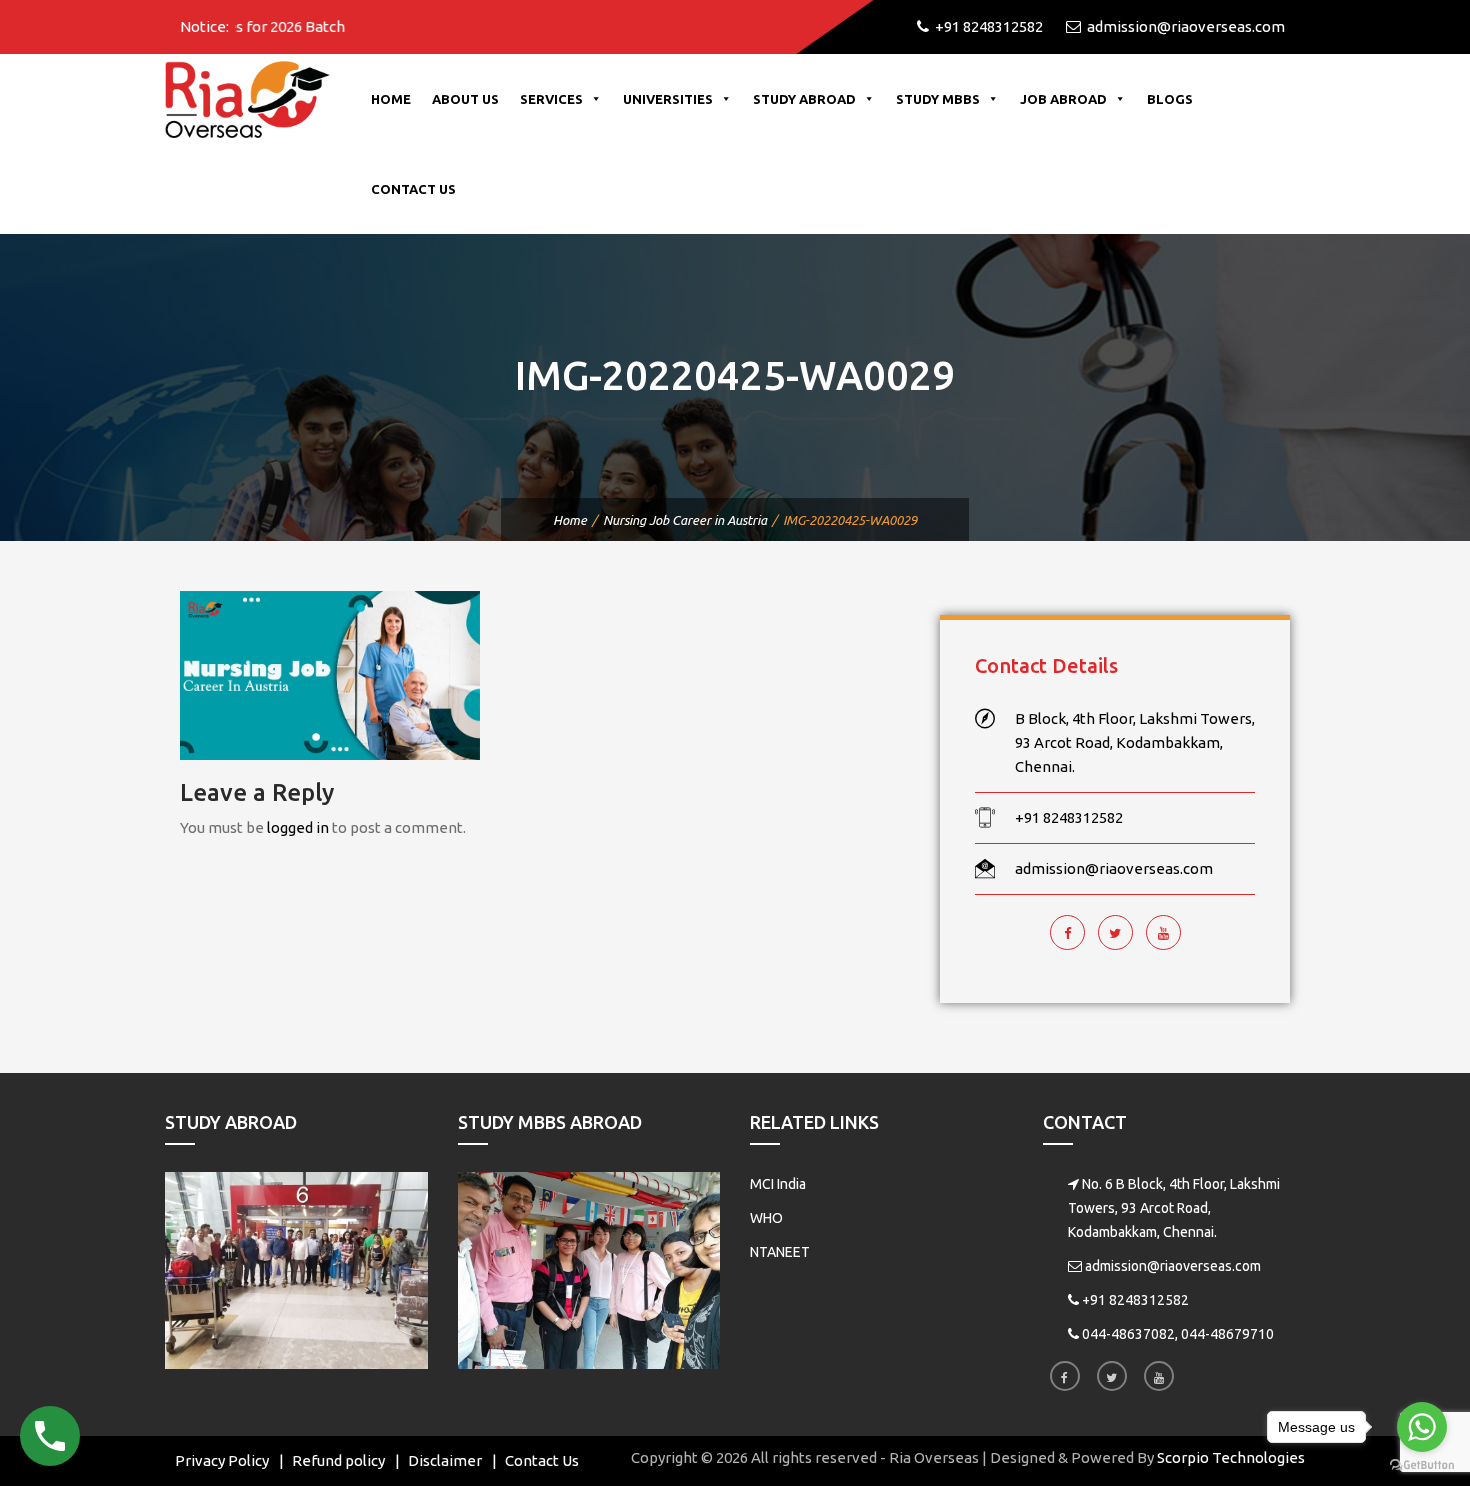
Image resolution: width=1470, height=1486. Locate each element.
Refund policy (338, 1460)
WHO (766, 1218)
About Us (465, 99)
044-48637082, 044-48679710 (1178, 1334)
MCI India (778, 1184)
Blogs (1170, 99)
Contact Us (413, 189)
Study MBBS (938, 99)
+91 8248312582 (1135, 1300)
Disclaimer (445, 1460)
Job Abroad (1063, 99)
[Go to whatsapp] (1422, 1427)
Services (551, 99)
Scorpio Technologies (1231, 1457)
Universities (668, 99)
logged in (298, 827)
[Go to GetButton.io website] (1422, 1465)
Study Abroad (804, 99)
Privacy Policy (222, 1460)
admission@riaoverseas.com (1173, 1266)
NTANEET (780, 1252)
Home (391, 99)
